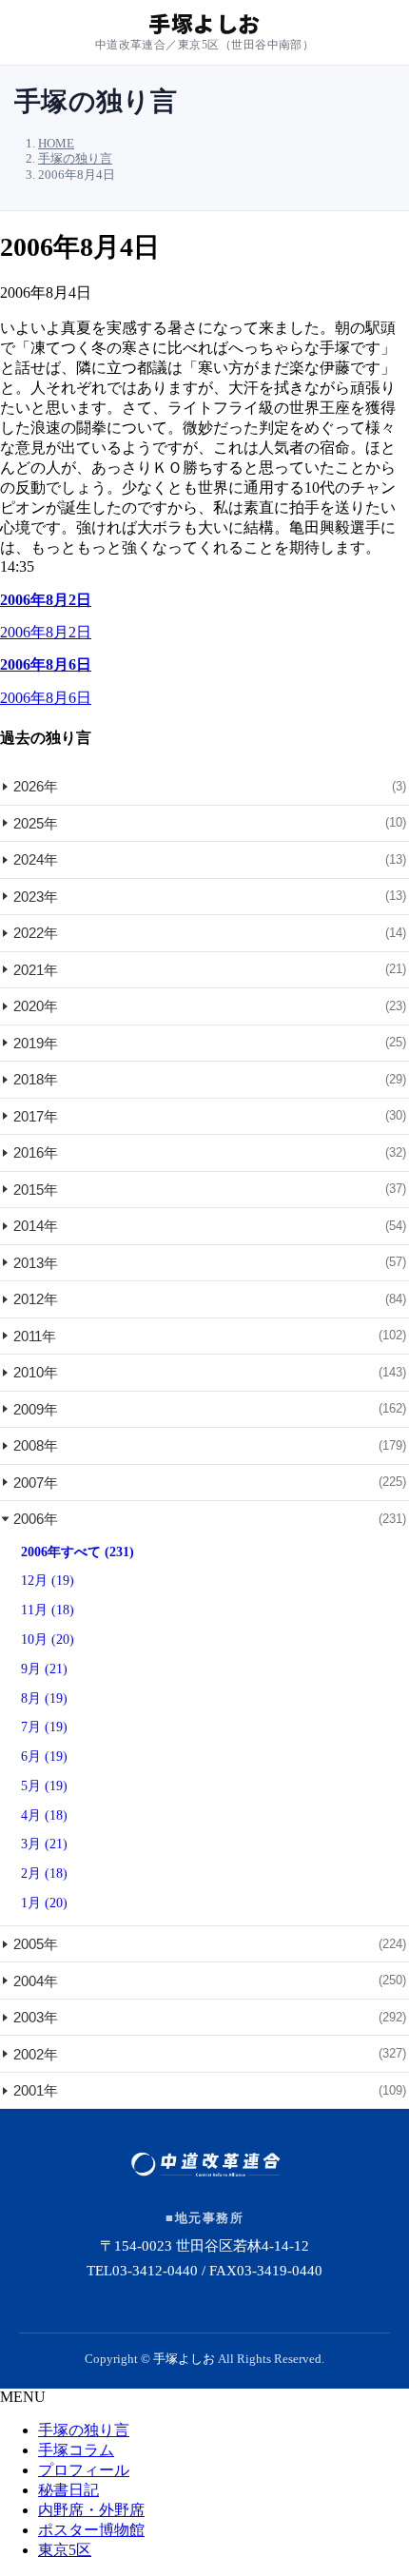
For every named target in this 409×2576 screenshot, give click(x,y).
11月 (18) (48, 1610)
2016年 (210, 1152)
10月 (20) (48, 1639)
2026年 (210, 786)
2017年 (210, 1116)
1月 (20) (44, 1903)
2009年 (210, 1409)
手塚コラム (76, 2450)
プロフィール (84, 2470)
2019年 (210, 1043)
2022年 (210, 933)
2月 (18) (44, 1873)
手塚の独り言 (84, 2430)
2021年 (210, 970)
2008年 (210, 1445)
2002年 (210, 2054)
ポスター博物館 (91, 2530)
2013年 (210, 1263)
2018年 (210, 1079)
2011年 (210, 1336)
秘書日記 (68, 2490)
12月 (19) (48, 1581)
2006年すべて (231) (78, 1552)
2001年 (210, 2090)
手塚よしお (184, 2359)
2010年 (210, 1372)
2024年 (210, 859)
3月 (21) (44, 1844)
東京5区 (65, 2550)
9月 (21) (44, 1669)
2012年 (210, 1299)
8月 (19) (44, 1698)
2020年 (210, 1006)
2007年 (210, 1483)
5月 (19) (44, 1786)
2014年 (210, 1226)
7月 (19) (44, 1727)
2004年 (210, 1981)
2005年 (210, 1944)
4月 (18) (44, 1815)
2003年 (210, 2017)
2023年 (210, 897)
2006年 (210, 1519)
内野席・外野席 (91, 2510)
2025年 (210, 823)
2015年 (210, 1190)
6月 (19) (44, 1756)
